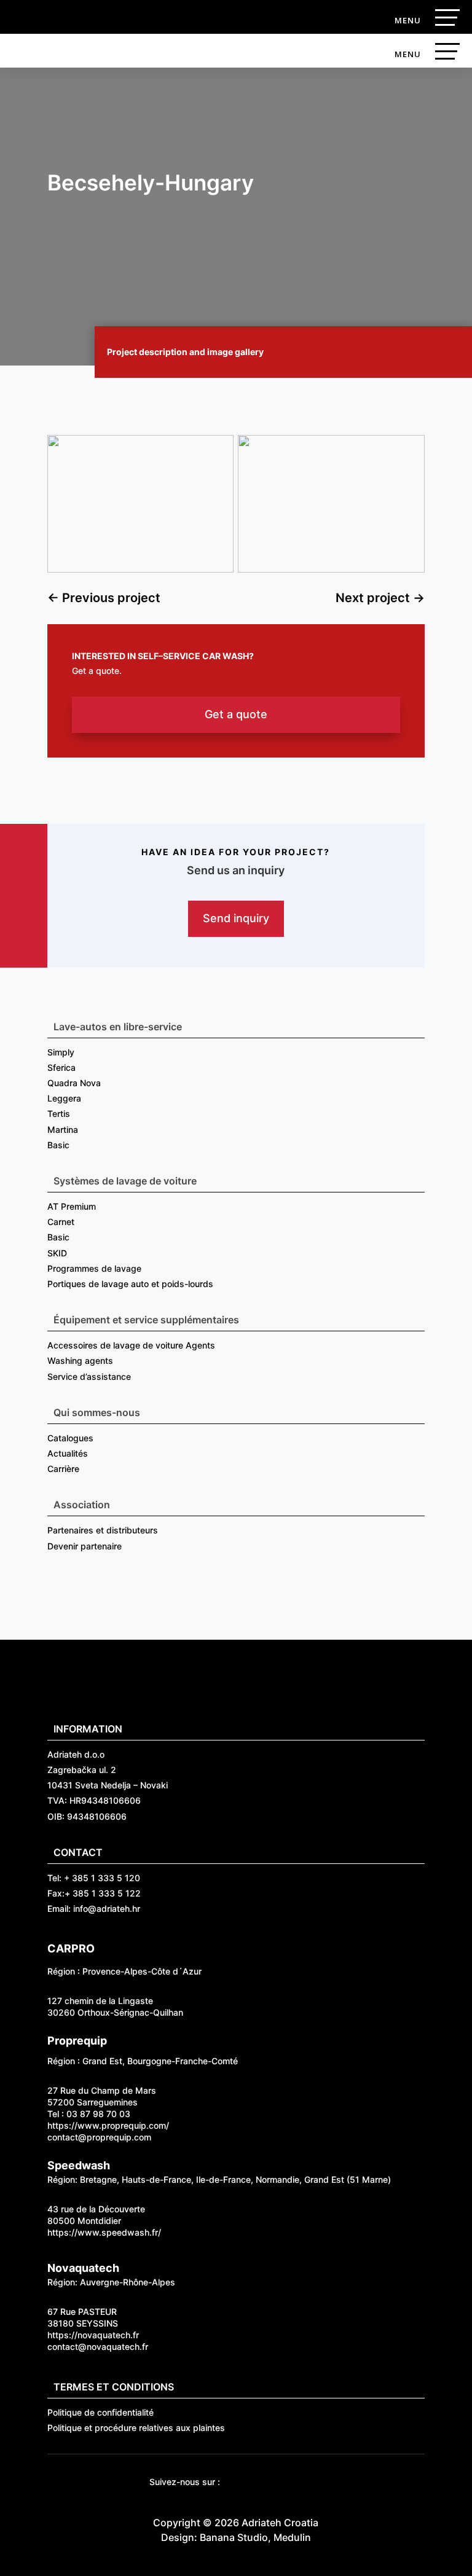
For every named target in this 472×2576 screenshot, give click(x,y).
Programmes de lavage (94, 1268)
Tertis (59, 1114)
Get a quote (236, 714)
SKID (57, 1253)
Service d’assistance (89, 1376)
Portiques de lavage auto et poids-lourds (130, 1284)
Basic (58, 1145)
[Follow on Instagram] (288, 2483)
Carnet (61, 1222)
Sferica (61, 1067)
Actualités (68, 1453)
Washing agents (80, 1360)
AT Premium (72, 1206)
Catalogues (70, 1438)
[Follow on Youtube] (263, 2483)
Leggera (64, 1098)
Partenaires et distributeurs (103, 1530)
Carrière (63, 1469)
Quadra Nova (74, 1083)
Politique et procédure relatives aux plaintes (136, 2428)
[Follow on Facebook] (238, 2483)
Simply (61, 1052)
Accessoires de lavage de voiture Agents (131, 1345)
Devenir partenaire (85, 1546)
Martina (63, 1129)
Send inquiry (236, 918)
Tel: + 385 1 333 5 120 (94, 1878)
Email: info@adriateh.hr (94, 1909)
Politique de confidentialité (100, 2412)
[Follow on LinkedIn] (312, 2483)
